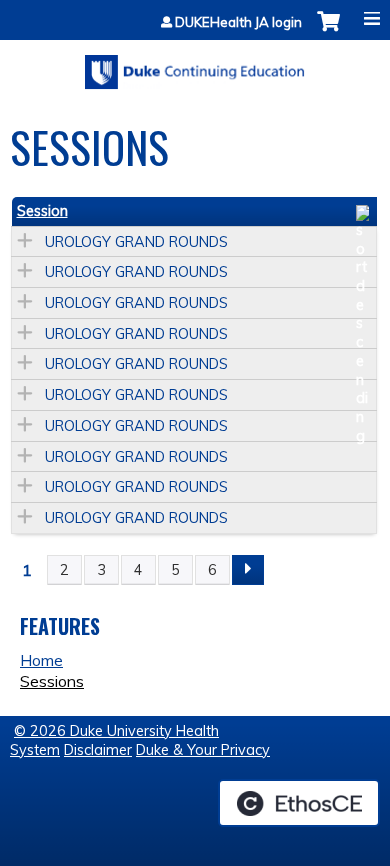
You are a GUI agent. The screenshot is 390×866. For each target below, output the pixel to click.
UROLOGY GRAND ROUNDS (136, 242)
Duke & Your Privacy (203, 750)
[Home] (195, 65)
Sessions (52, 681)
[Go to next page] (248, 570)
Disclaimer (98, 750)
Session (42, 211)
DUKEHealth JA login (238, 22)
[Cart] (328, 31)
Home (41, 660)
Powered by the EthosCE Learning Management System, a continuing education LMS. (299, 803)
